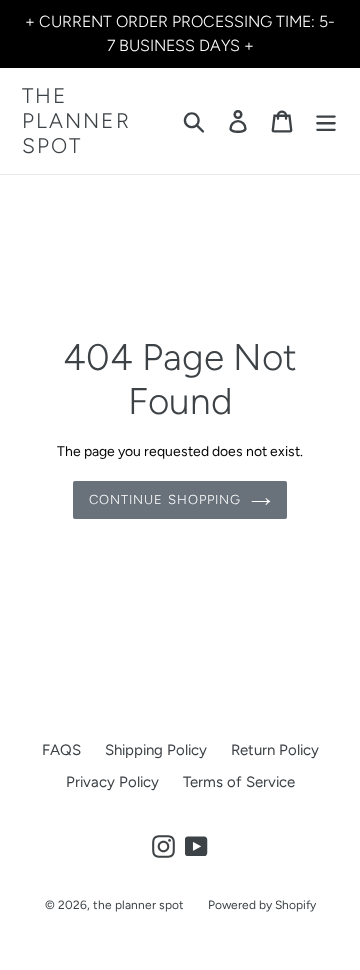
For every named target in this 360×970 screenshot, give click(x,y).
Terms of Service (239, 782)
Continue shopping (165, 499)
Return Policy (275, 750)
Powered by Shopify (262, 905)
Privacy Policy (112, 782)
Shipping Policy (156, 750)
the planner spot (76, 120)
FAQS (61, 750)
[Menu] (326, 121)
